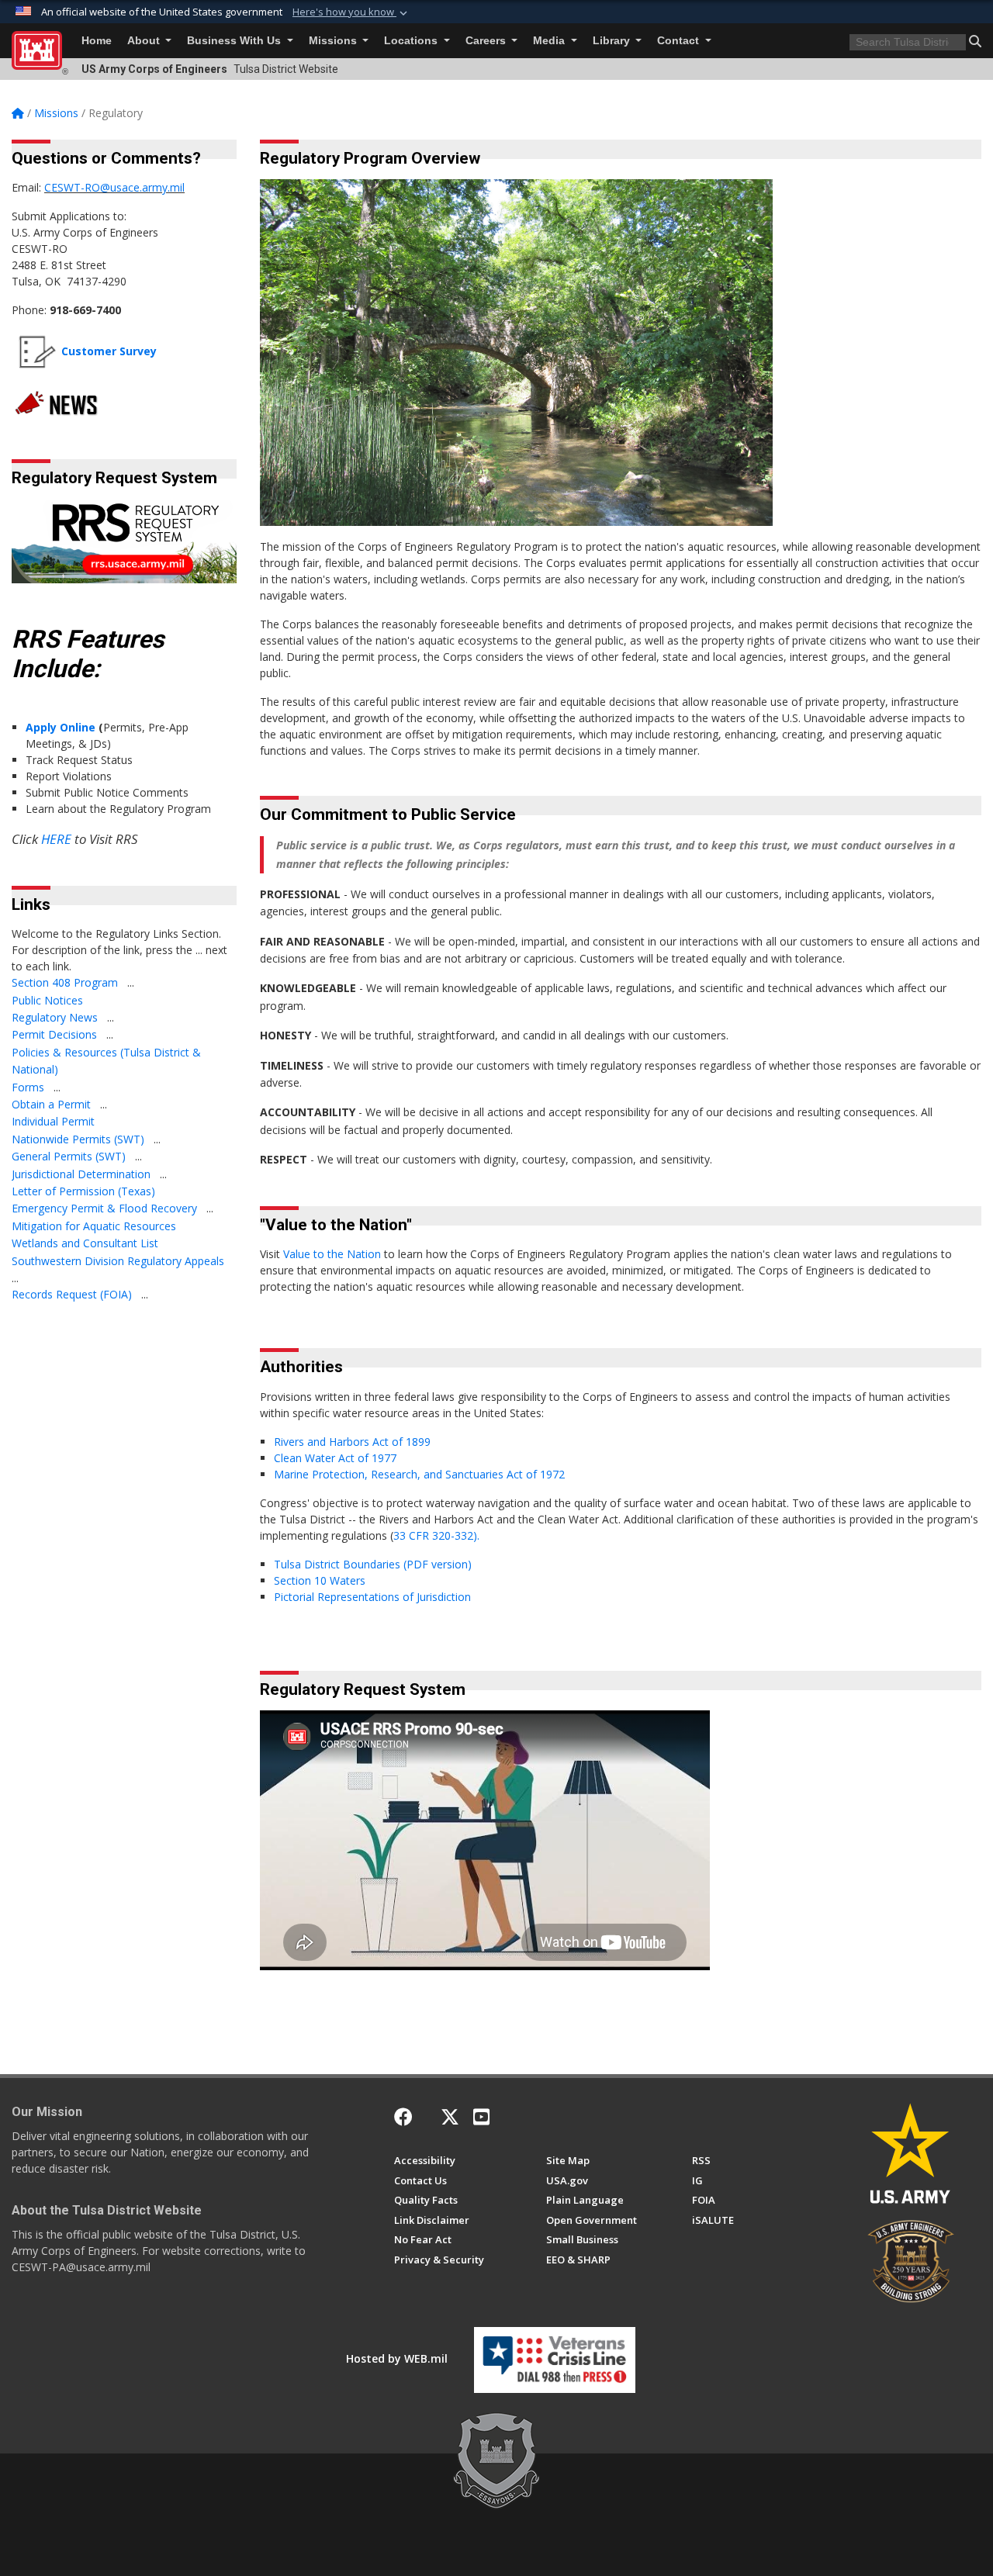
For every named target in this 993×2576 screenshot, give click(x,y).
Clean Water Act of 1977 (335, 1458)
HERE (56, 839)
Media (550, 41)
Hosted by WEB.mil (397, 2358)
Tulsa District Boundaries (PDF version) (374, 1564)
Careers (487, 41)
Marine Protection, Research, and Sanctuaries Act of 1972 (419, 1474)
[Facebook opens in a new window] (403, 2117)
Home (97, 41)
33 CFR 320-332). (436, 1535)
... (131, 982)
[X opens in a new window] (450, 2117)
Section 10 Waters (320, 1580)
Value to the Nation (332, 1254)
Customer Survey (109, 351)
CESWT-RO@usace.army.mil (114, 187)
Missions (334, 41)
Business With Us (235, 41)
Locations (412, 41)
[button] (351, 12)
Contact (680, 41)
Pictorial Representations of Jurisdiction (375, 1597)
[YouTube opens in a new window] (481, 2117)
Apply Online (61, 727)
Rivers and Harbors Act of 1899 (354, 1442)
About (145, 41)
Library (613, 41)
